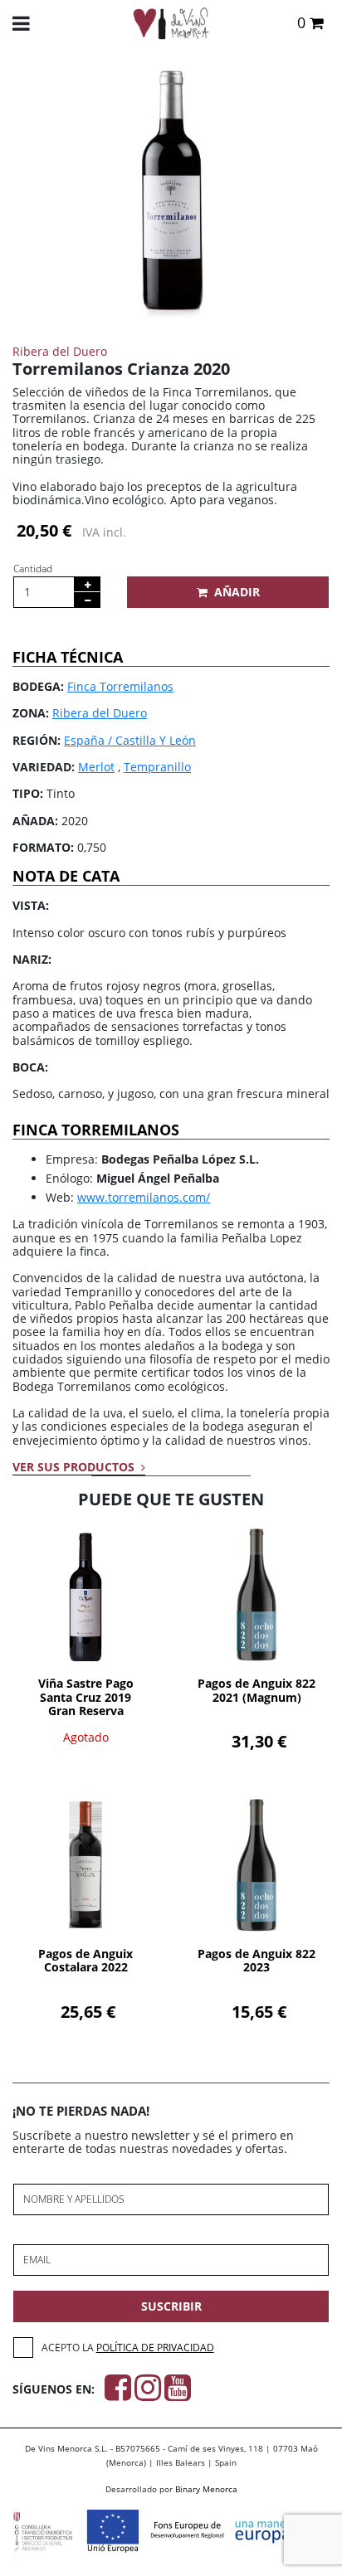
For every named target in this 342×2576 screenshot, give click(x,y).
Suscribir (171, 2306)
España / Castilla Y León (130, 740)
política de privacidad (155, 2348)
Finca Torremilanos (120, 686)
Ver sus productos (75, 1467)
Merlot (96, 767)
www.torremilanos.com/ (144, 1197)
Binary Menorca (206, 2489)
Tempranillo (157, 767)
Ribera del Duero (100, 713)
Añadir (237, 592)
